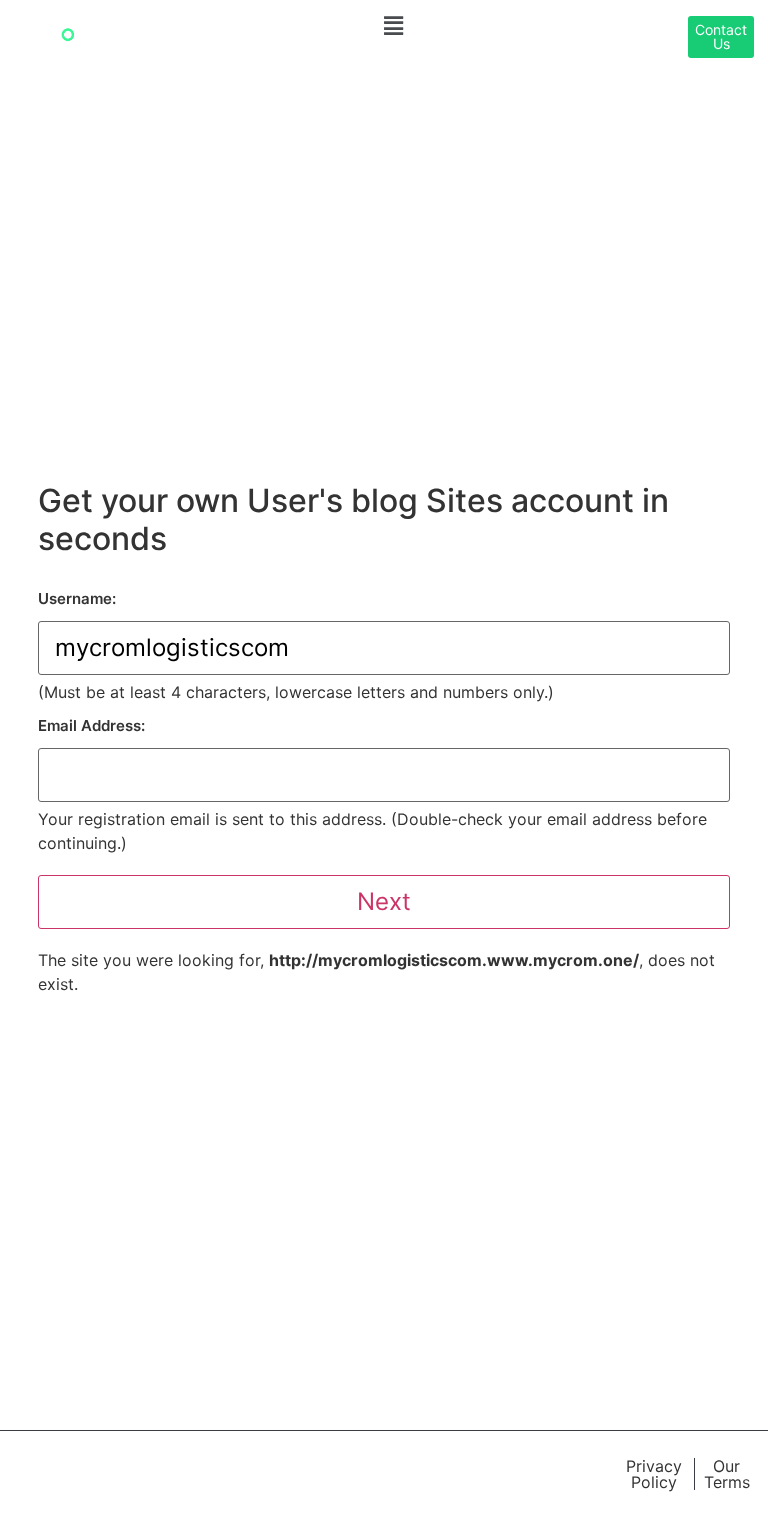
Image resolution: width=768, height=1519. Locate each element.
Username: (77, 598)
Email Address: (91, 725)
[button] (394, 25)
